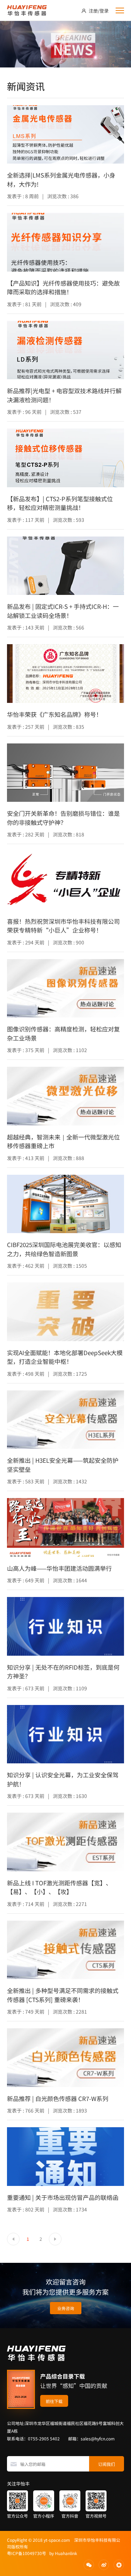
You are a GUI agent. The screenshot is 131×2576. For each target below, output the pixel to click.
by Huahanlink (62, 2553)
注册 (93, 11)
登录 (104, 11)
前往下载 (54, 2401)
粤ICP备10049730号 (27, 2553)
